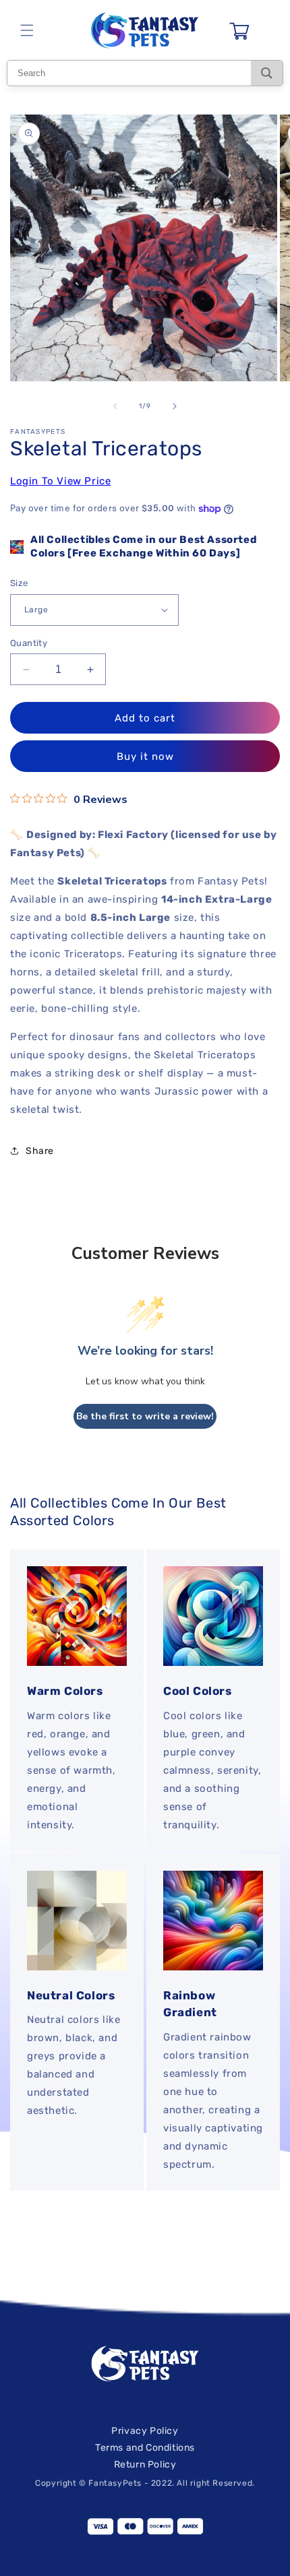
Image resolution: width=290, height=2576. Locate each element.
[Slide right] (175, 406)
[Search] (267, 73)
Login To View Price (60, 481)
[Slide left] (115, 406)
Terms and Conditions (145, 2448)
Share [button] (40, 1151)
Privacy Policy (145, 2431)
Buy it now (145, 756)
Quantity (29, 643)
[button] (27, 30)
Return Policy (145, 2465)
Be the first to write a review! (145, 1416)
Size (19, 583)
